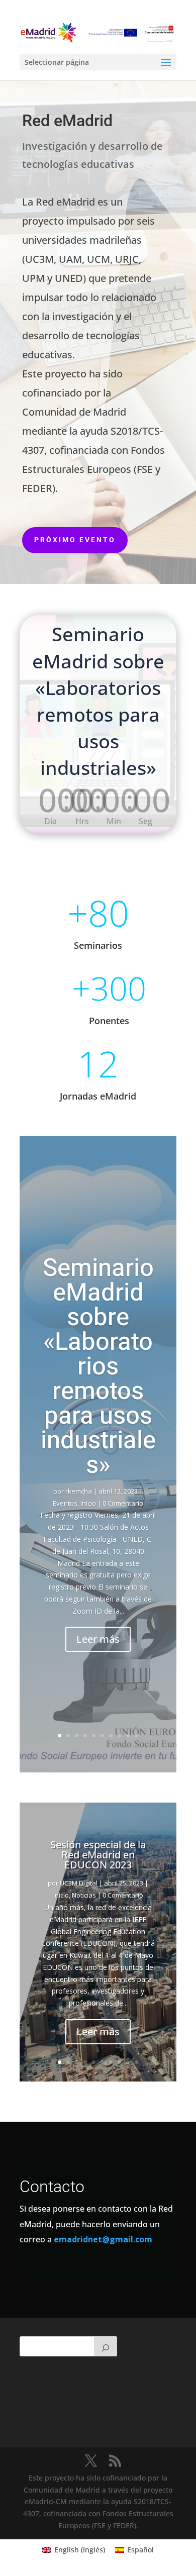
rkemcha (79, 1491)
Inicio (88, 1503)
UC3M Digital (79, 1883)
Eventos (65, 1503)
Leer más (98, 1639)
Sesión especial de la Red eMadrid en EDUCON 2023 (98, 1855)
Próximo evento (75, 540)
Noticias (84, 1895)
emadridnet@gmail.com (103, 2239)
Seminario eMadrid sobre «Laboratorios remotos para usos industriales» (98, 1367)
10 (136, 1736)
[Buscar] (106, 2346)
